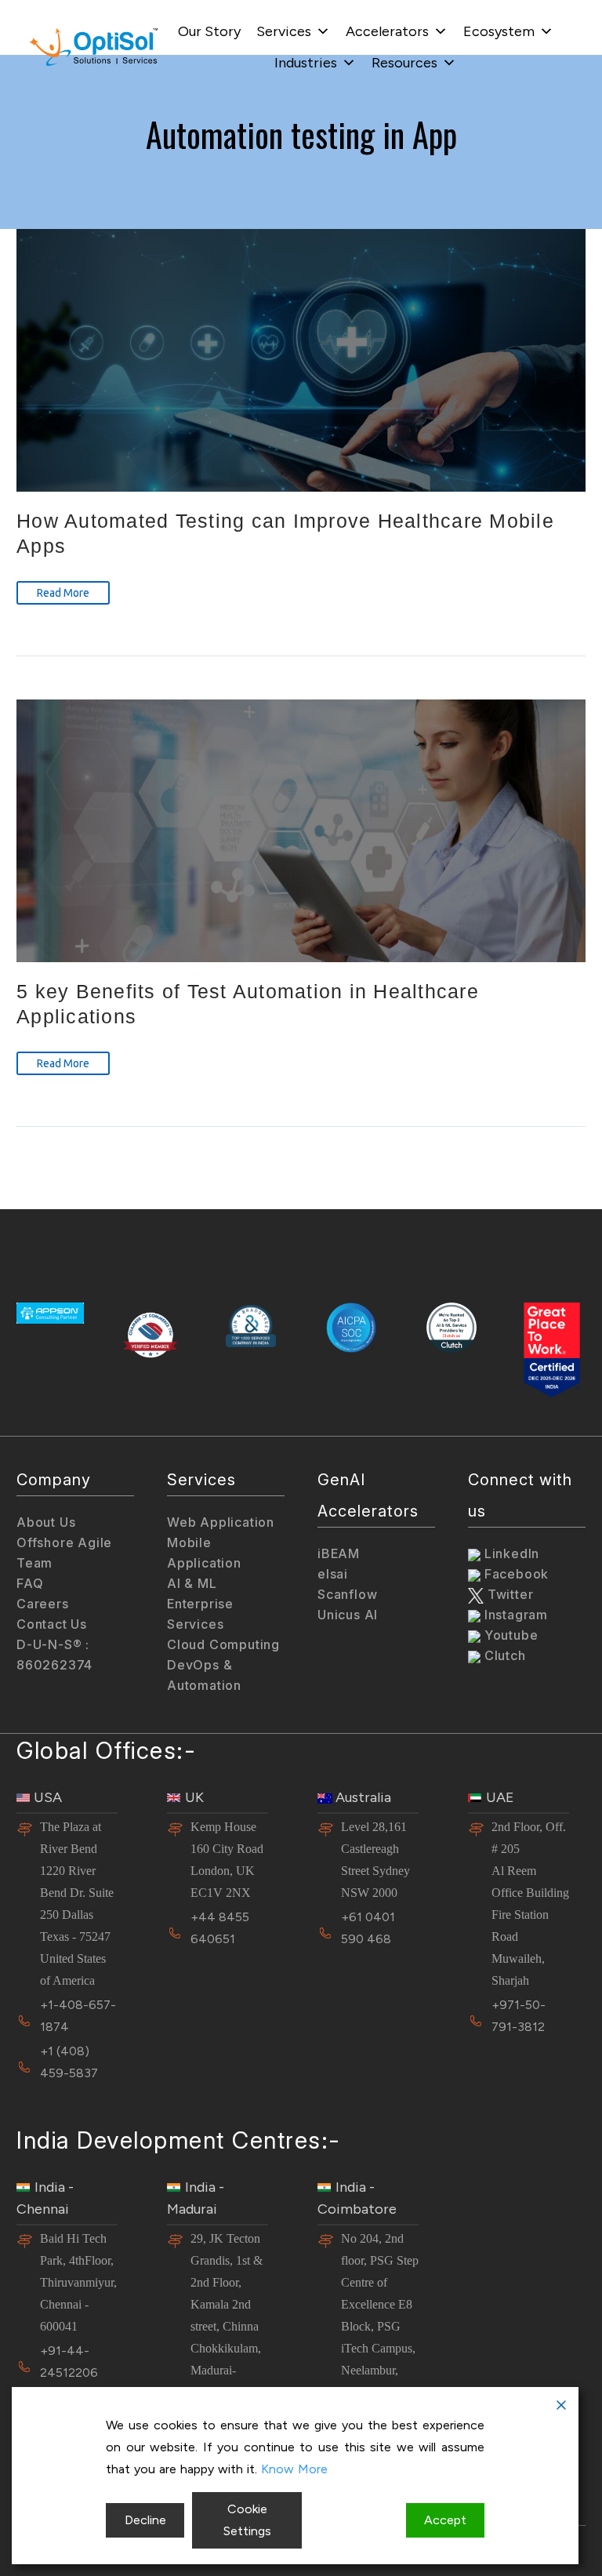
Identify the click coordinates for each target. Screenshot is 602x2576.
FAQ (30, 1583)
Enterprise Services (200, 1614)
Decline (145, 2520)
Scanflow (347, 1594)
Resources (404, 63)
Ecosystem (499, 31)
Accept (445, 2520)
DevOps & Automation (204, 1675)
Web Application (221, 1522)
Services (284, 31)
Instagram (514, 1615)
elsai (333, 1574)
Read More (63, 593)
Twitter (508, 1594)
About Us (46, 1522)
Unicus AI (348, 1615)
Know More (294, 2469)
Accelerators (387, 31)
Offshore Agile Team (64, 1553)
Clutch (503, 1655)
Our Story (209, 31)
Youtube (509, 1635)
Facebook (515, 1574)
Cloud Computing (223, 1644)
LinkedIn (510, 1553)
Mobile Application (204, 1553)
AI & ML (192, 1583)
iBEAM (339, 1553)
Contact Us (52, 1624)
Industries (306, 63)
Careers (43, 1604)
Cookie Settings (247, 2520)
